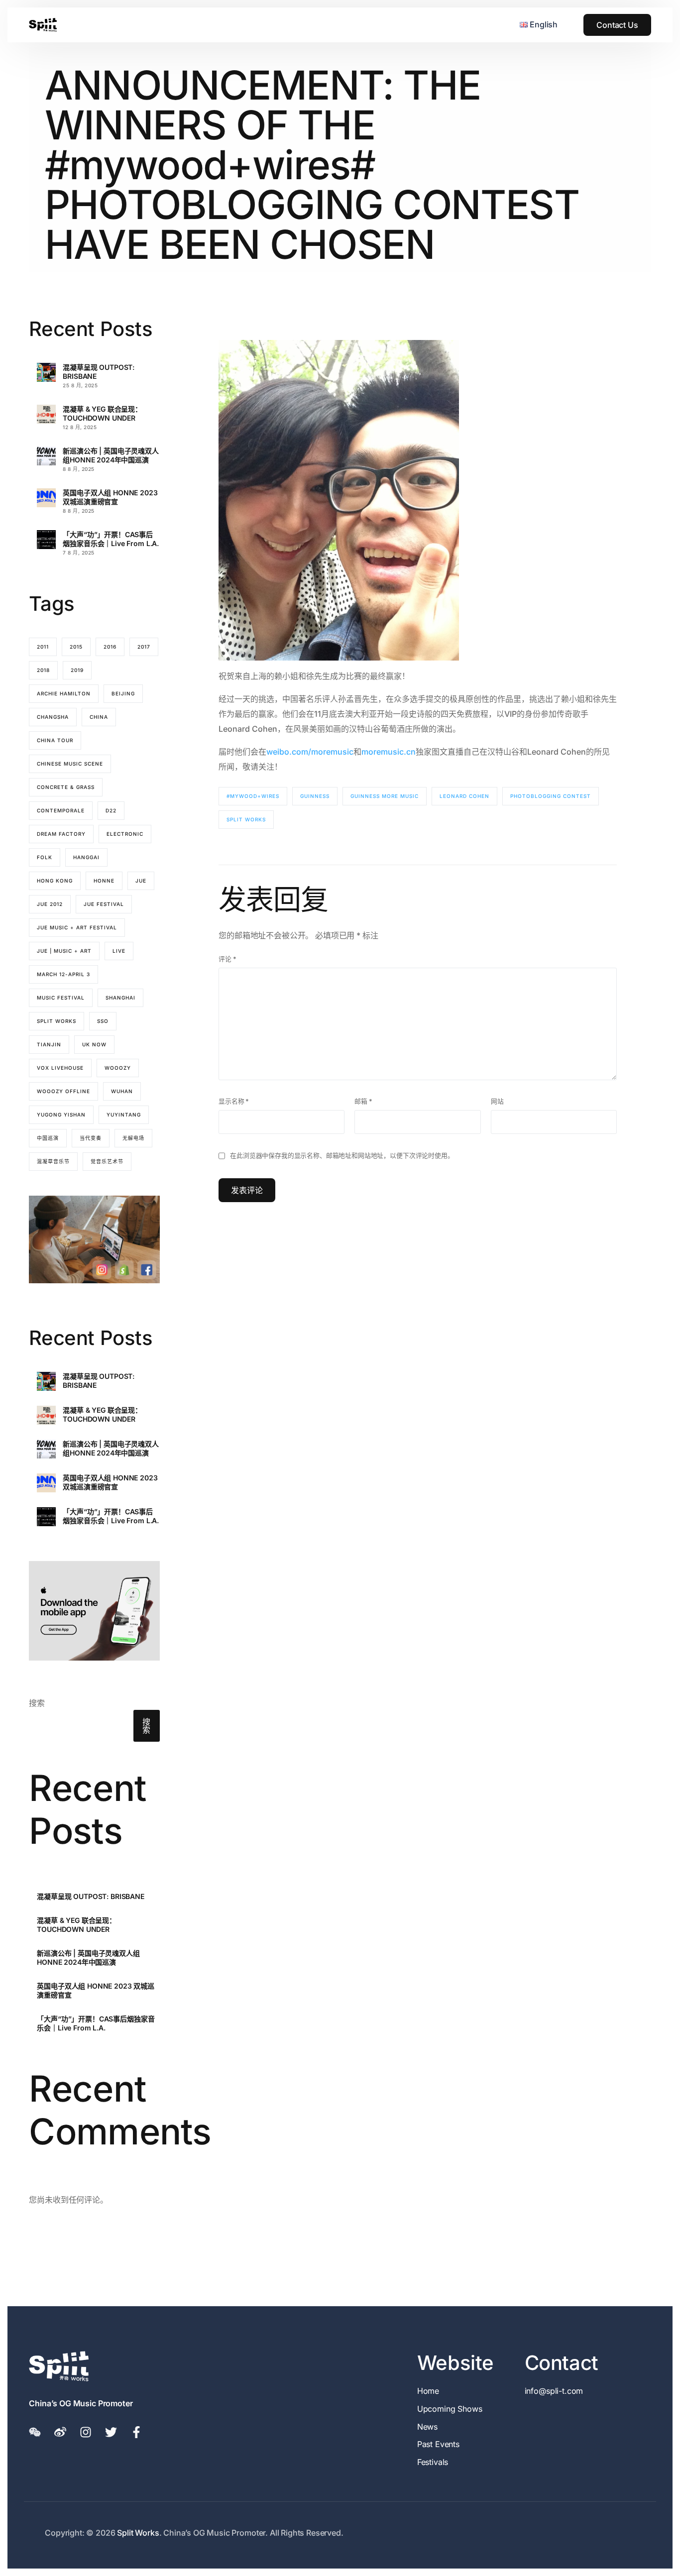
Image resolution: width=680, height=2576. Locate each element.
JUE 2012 (50, 904)
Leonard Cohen (464, 796)
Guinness (315, 796)
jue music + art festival (77, 927)
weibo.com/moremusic (310, 752)
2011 (43, 647)
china (99, 717)
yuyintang (124, 1115)
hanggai (86, 857)
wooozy (118, 1068)
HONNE (104, 881)
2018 (43, 670)
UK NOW (94, 1044)
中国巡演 (48, 1138)
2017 (144, 647)
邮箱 (363, 1101)
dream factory (61, 834)
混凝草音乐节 (53, 1161)
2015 (76, 647)
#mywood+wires (253, 796)
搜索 (37, 1703)
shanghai (120, 998)
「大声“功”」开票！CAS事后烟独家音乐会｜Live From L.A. (111, 539)
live (119, 951)
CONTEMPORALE (61, 810)
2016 (110, 647)
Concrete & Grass (66, 787)
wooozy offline (63, 1091)
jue (141, 881)
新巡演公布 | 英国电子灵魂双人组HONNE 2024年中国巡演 (111, 455)
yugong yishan (61, 1115)
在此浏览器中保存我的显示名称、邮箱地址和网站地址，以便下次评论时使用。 (342, 1156)
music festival (61, 998)
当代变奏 (91, 1138)
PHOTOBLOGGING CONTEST (551, 796)
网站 (497, 1101)
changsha (53, 717)
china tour (55, 740)
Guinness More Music (385, 796)
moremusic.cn (389, 752)
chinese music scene (70, 764)
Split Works (246, 819)
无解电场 (133, 1138)
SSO (103, 1021)
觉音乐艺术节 (107, 1161)
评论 (227, 959)
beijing (123, 693)
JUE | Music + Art (64, 951)
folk (45, 857)
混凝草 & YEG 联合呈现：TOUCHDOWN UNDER (102, 413)
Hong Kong (55, 881)
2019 (77, 670)
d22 (111, 810)
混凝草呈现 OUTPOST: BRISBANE (99, 372)
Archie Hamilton (64, 693)
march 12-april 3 (63, 974)
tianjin (49, 1044)
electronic (125, 834)
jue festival (104, 904)
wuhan (122, 1091)
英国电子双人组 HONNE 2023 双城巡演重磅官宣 (110, 497)
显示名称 (234, 1101)
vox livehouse (60, 1068)
